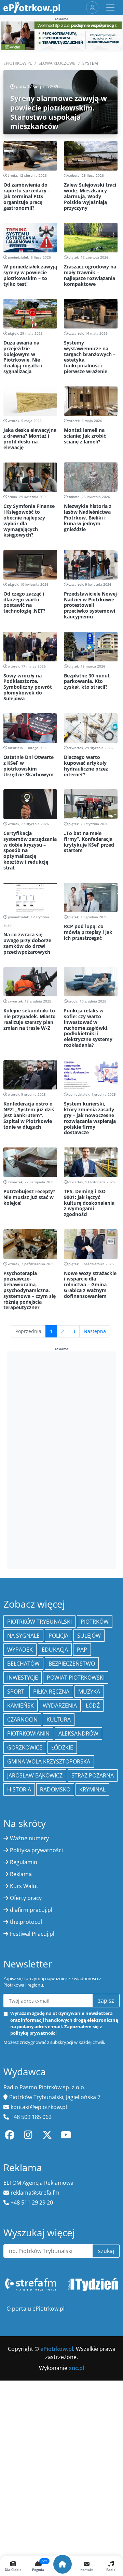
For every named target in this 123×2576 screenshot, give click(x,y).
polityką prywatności (33, 2033)
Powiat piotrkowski (76, 1678)
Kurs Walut (24, 1886)
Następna (95, 1331)
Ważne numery (29, 1838)
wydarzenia (60, 1706)
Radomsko (55, 1789)
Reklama (21, 1874)
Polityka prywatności (36, 1850)
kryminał (92, 1789)
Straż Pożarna (93, 1775)
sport (16, 1692)
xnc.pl (76, 2368)
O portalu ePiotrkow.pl (36, 2309)
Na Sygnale (23, 1636)
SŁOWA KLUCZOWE (57, 63)
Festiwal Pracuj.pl (32, 1934)
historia (19, 1789)
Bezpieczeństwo (72, 1664)
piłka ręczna (51, 1692)
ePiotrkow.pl (18, 63)
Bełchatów (23, 1664)
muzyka (89, 1692)
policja (58, 1636)
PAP (82, 1650)
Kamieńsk (20, 1706)
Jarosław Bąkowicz (35, 1775)
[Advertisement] (61, 1459)
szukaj (106, 2251)
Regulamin (24, 1862)
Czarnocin (22, 1719)
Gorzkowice (25, 1747)
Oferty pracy (26, 1898)
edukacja (55, 1650)
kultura (59, 1719)
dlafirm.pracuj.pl (31, 1910)
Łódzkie (62, 1747)
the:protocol (26, 1922)
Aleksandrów (78, 1733)
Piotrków (95, 1622)
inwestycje (23, 1678)
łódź (93, 1706)
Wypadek (20, 1650)
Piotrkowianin (28, 1733)
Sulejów (89, 1636)
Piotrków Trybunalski (39, 1622)
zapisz (106, 2001)
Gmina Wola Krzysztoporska (49, 1761)
